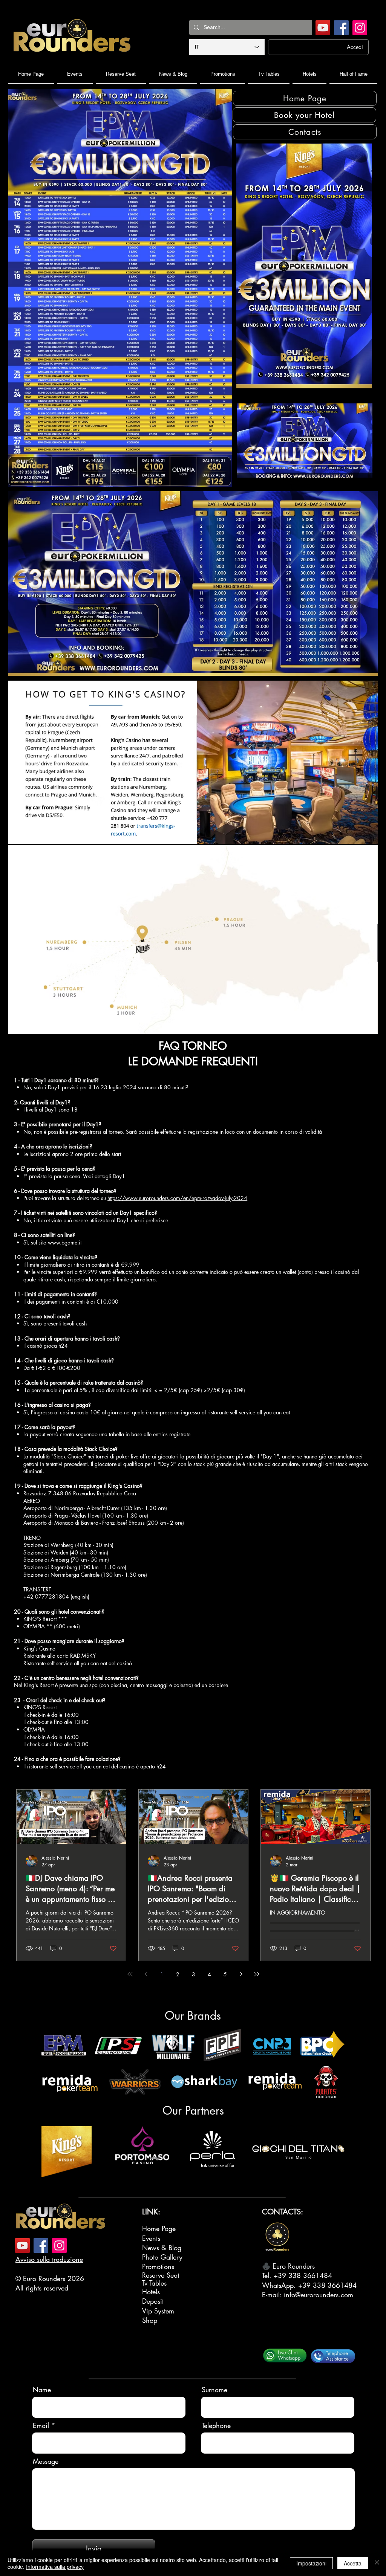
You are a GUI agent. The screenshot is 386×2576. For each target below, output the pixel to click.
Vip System (158, 2311)
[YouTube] (323, 28)
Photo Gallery (162, 2257)
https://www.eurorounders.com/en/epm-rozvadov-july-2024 (177, 1198)
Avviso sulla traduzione (49, 2259)
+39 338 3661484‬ (303, 2275)
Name (42, 2390)
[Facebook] (341, 28)
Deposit (153, 2301)
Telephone (216, 2425)
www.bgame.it (65, 1242)
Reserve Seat (161, 2275)
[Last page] (257, 1974)
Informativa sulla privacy (55, 2567)
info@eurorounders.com (319, 2295)
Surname (214, 2390)
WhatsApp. (280, 2285)
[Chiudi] (377, 2563)
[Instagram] (360, 28)
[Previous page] (146, 1974)
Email (41, 2425)
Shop (150, 2320)
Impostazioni (311, 2563)
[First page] (130, 1974)
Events (151, 2238)
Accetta (353, 2563)
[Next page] (241, 1974)
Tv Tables (154, 2283)
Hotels (151, 2292)
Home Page (159, 2228)
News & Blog (162, 2248)
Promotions (158, 2266)
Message (46, 2461)
